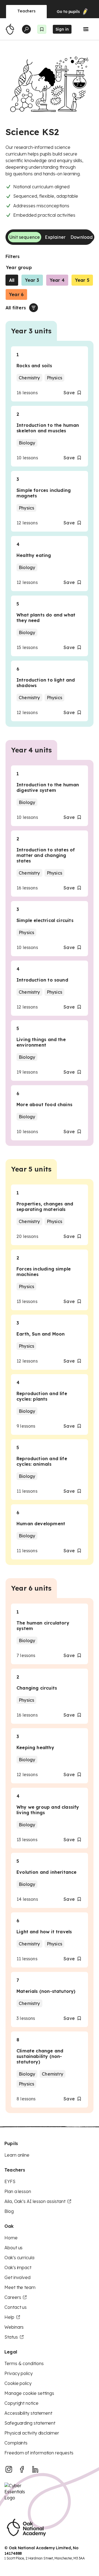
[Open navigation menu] (86, 29)
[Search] (26, 29)
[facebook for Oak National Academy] (22, 2469)
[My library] (42, 29)
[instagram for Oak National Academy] (9, 2469)
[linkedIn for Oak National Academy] (35, 2469)
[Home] (10, 29)
